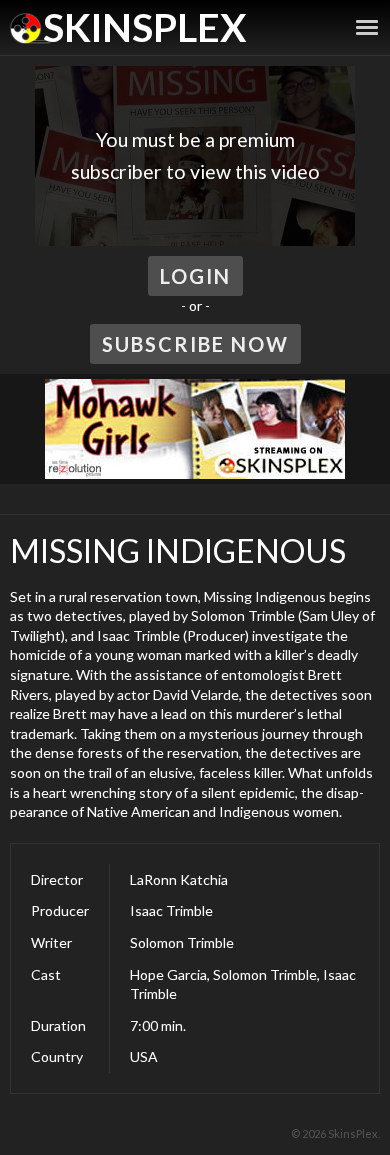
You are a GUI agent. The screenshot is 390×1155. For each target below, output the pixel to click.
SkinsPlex (144, 27)
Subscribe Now (195, 344)
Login (195, 276)
